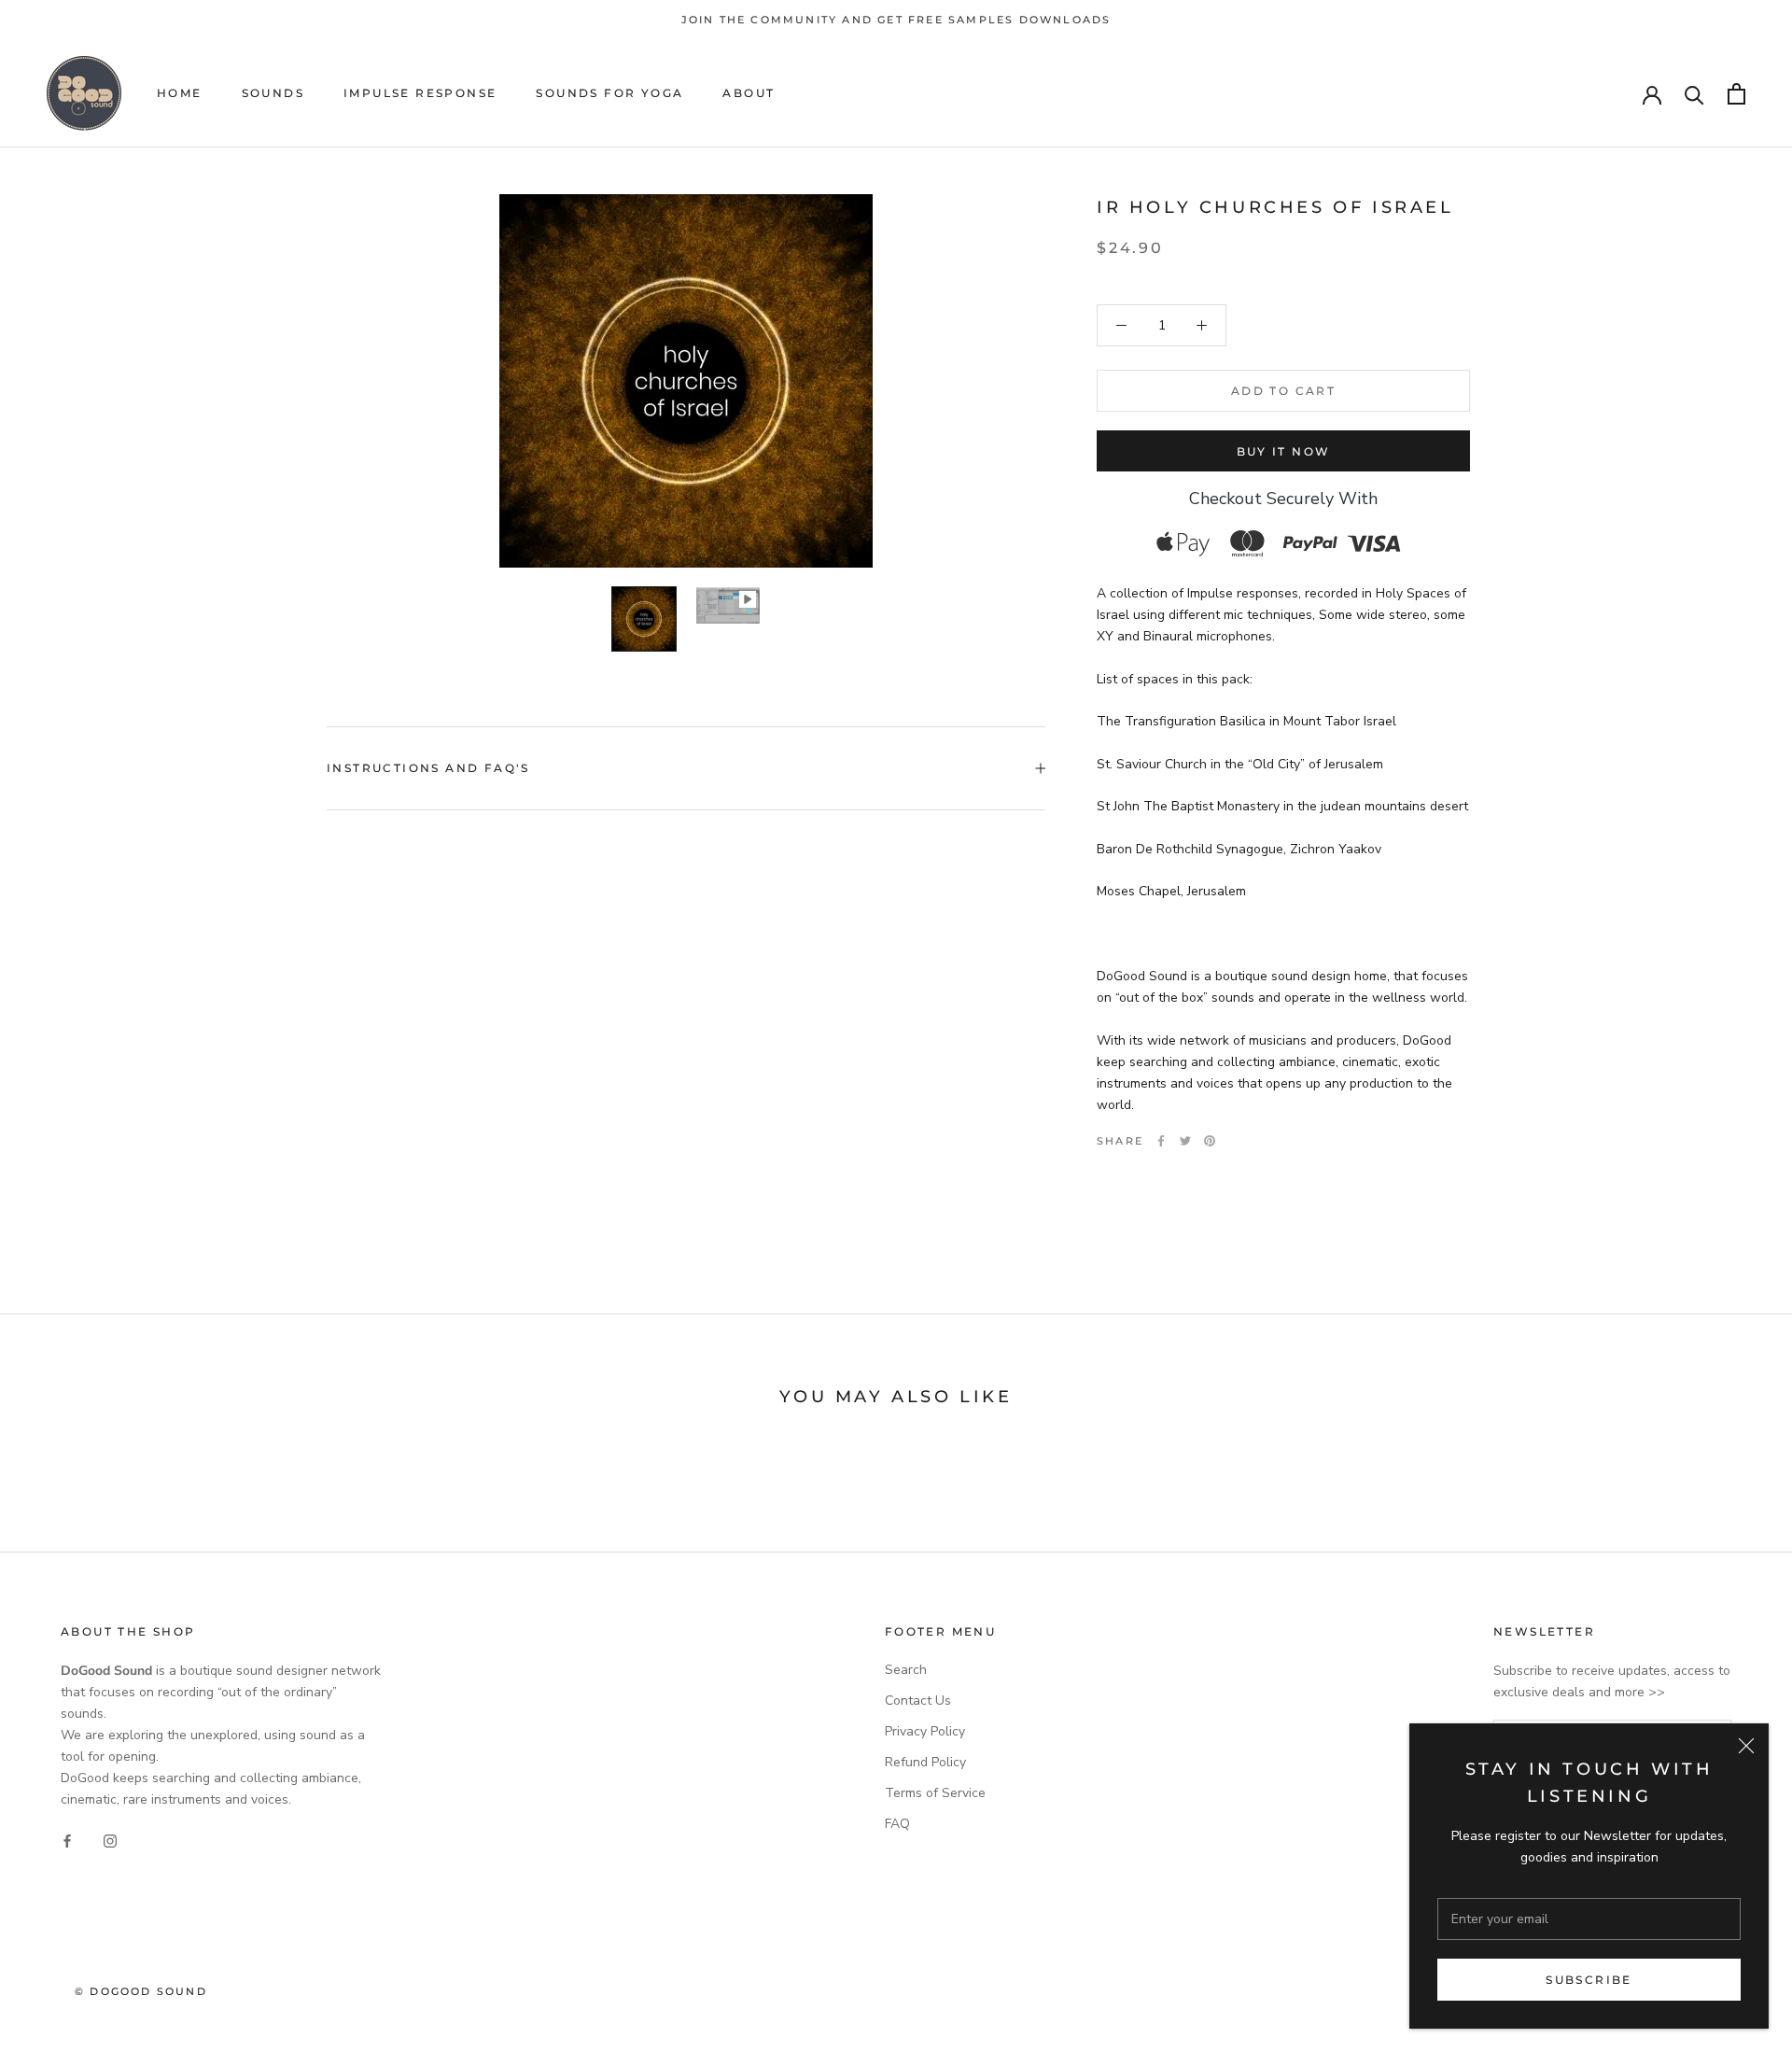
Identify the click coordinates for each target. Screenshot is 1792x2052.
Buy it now (1284, 451)
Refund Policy (925, 1762)
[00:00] (686, 381)
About (749, 94)
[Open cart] (1736, 94)
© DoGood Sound (141, 1991)
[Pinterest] (1210, 1141)
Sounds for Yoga (609, 94)
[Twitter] (1185, 1141)
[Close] (1746, 1746)
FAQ (897, 1824)
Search (906, 1670)
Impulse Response (420, 94)
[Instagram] (110, 1840)
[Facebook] (1161, 1141)
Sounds (273, 94)
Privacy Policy (925, 1731)
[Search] (1694, 94)
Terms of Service (935, 1793)
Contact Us (918, 1701)
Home (180, 94)
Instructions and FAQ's (428, 768)
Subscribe (1589, 1980)
